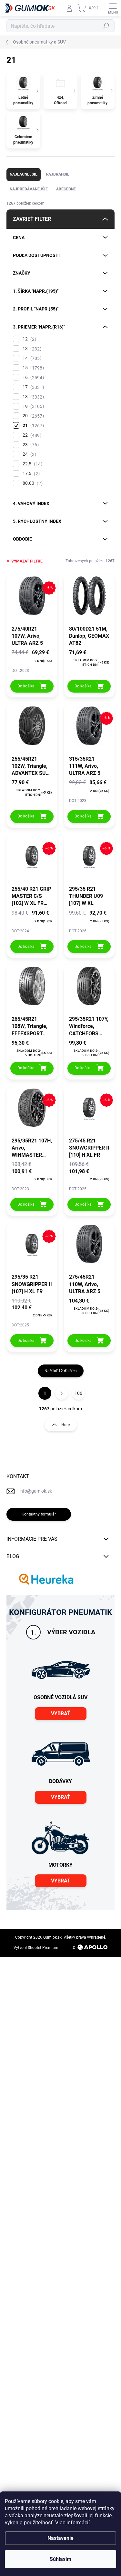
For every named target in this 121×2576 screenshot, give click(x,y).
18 (32, 397)
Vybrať (61, 1714)
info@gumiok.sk (36, 1491)
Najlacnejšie (24, 174)
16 (32, 377)
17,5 (30, 474)
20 (32, 416)
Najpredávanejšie (29, 189)
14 (31, 358)
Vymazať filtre (27, 561)
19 (32, 406)
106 (78, 1393)
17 (32, 387)
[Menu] (113, 8)
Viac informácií (72, 2523)
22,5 (32, 464)
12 (29, 339)
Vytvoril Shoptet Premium (36, 1948)
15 (32, 368)
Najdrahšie (58, 174)
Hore (66, 1425)
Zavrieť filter (32, 219)
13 (31, 349)
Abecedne (66, 189)
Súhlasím (60, 2559)
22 (31, 435)
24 (29, 454)
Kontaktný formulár (39, 1514)
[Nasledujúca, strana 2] (62, 1393)
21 (32, 426)
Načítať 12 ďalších (61, 1371)
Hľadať (106, 26)
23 (30, 445)
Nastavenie (60, 2538)
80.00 (32, 483)
